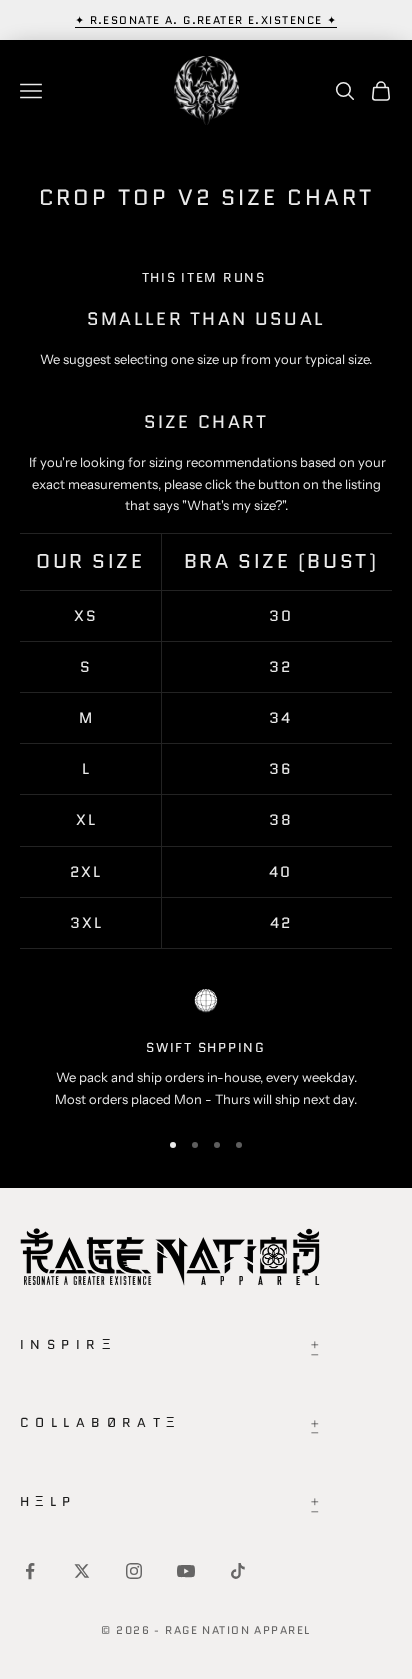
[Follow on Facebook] (30, 1571)
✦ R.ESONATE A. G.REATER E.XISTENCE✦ (206, 20)
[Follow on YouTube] (186, 1571)
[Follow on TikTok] (238, 1571)
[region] (206, 1049)
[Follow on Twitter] (82, 1571)
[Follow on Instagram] (134, 1571)
